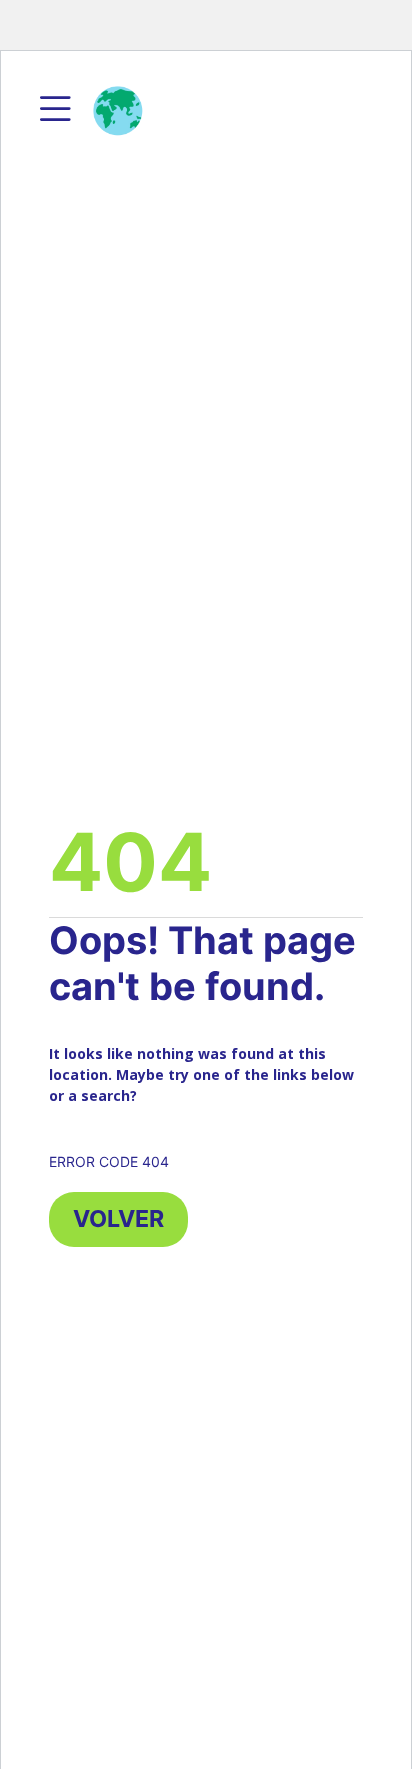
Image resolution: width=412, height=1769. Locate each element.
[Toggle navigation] (55, 110)
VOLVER (118, 1218)
